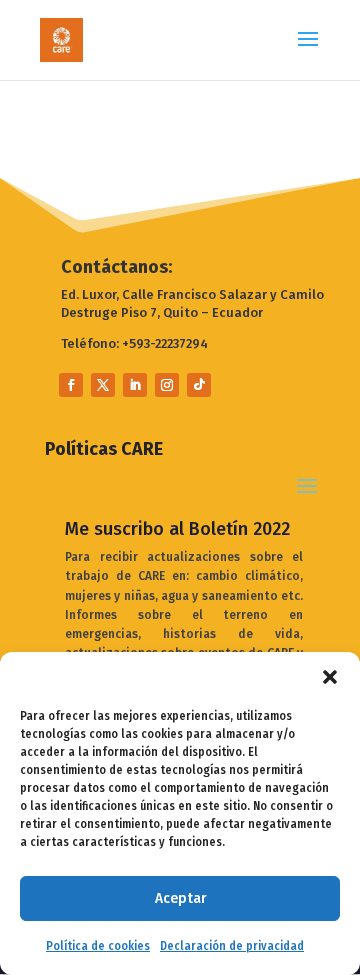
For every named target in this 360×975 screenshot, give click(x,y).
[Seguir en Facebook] (71, 385)
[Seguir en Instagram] (167, 385)
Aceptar (180, 898)
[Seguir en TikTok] (199, 385)
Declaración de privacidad (232, 946)
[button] (330, 677)
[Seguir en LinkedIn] (135, 385)
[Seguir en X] (103, 385)
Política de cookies (98, 946)
